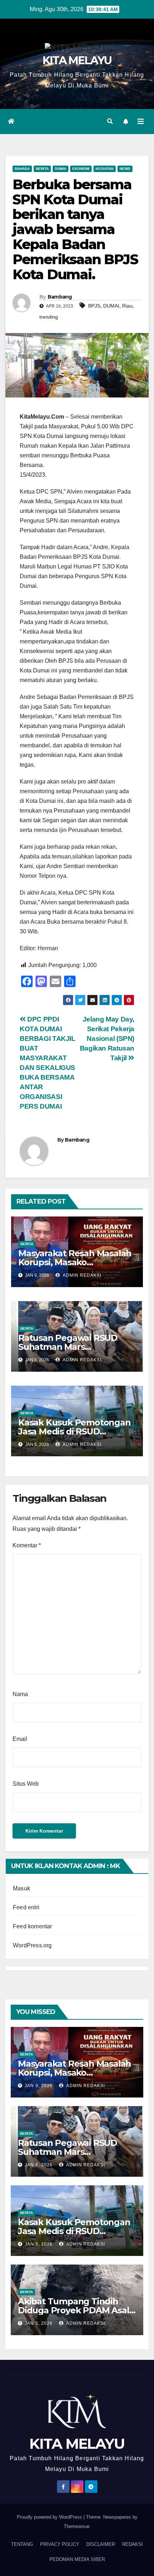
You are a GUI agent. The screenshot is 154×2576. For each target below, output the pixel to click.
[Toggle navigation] (141, 122)
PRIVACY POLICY (60, 2544)
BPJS (94, 306)
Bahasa (22, 169)
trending (49, 317)
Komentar (27, 1545)
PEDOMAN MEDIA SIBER (77, 2559)
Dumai (61, 169)
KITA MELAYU (77, 60)
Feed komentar (33, 1926)
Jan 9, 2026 (39, 2086)
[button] (110, 121)
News (125, 169)
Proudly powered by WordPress (50, 2517)
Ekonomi (81, 169)
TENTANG (22, 2544)
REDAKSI (133, 2544)
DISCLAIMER (101, 2544)
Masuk (21, 1888)
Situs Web (26, 1784)
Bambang (60, 297)
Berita (42, 169)
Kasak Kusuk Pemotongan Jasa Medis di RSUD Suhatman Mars (74, 1431)
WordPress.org (32, 1945)
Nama (20, 1694)
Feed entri (26, 1907)
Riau (127, 306)
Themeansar (76, 2526)
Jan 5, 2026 (39, 2244)
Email (20, 1739)
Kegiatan (105, 169)
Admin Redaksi (81, 1275)
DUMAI (111, 306)
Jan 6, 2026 (39, 2165)
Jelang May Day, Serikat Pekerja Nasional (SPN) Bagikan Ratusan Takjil (107, 1039)
